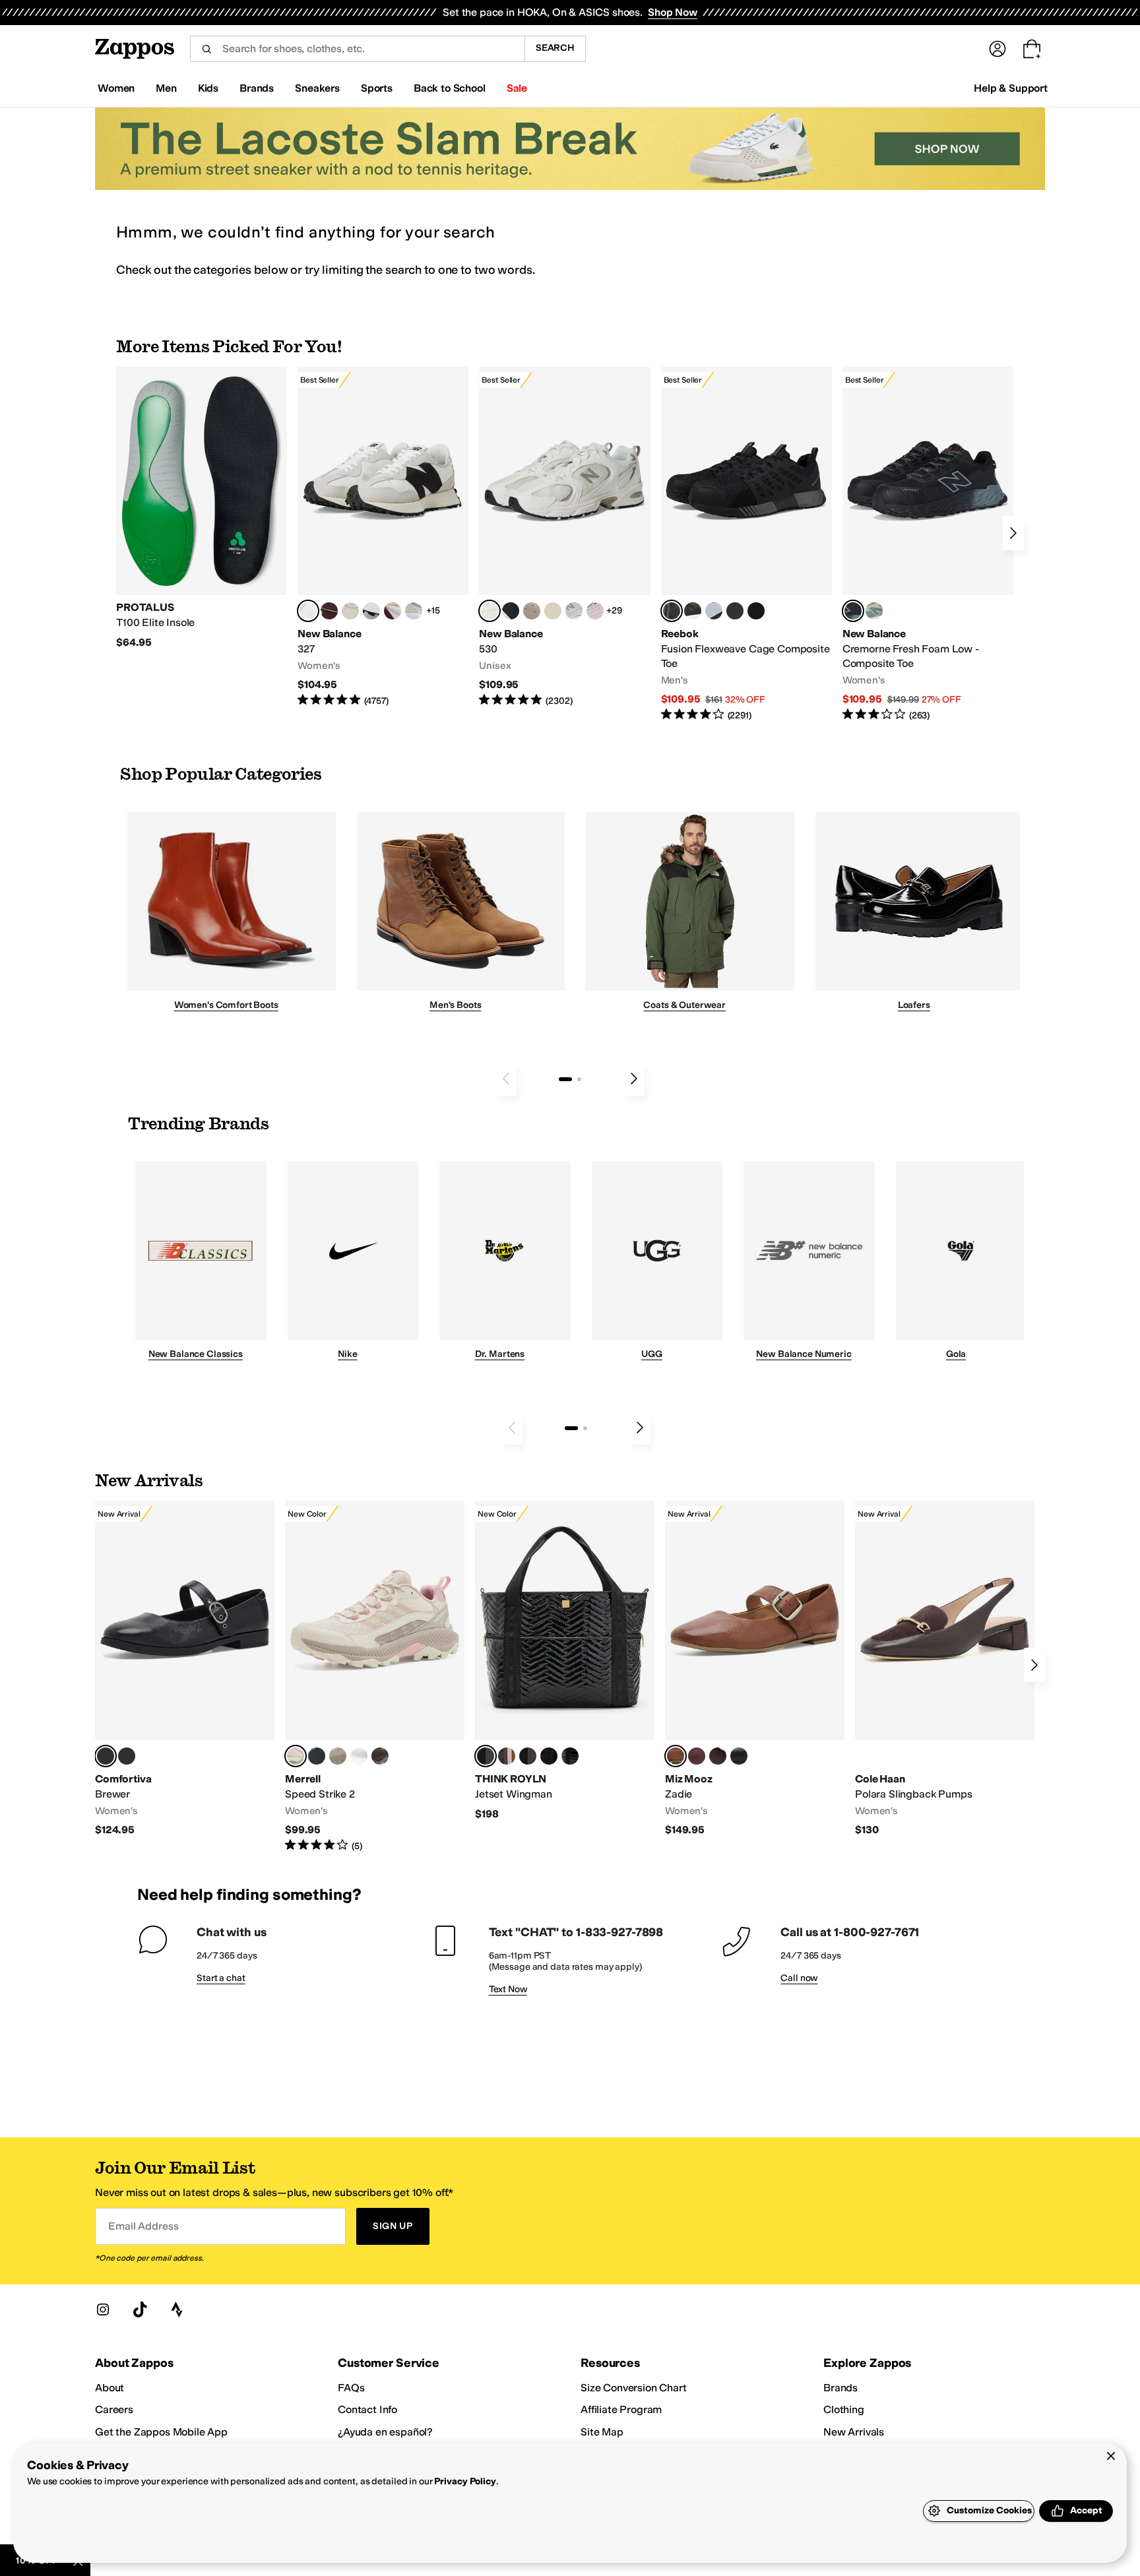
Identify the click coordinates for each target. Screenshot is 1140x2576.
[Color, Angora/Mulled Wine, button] (393, 611)
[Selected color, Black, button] (106, 1756)
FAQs (351, 2388)
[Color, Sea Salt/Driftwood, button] (532, 611)
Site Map (602, 2432)
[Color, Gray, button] (714, 611)
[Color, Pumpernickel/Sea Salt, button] (329, 611)
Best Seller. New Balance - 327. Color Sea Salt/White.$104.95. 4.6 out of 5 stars (383, 537)
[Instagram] (103, 2309)
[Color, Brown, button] (693, 611)
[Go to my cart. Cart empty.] (1032, 49)
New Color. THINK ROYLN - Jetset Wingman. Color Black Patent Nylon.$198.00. (565, 1661)
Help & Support (1011, 88)
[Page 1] (565, 1079)
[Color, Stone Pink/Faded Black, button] (595, 611)
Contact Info (367, 2409)
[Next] (1013, 533)
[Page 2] (579, 1079)
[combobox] (357, 49)
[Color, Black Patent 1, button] (507, 1756)
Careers (114, 2409)
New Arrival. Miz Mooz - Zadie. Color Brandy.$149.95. (755, 1669)
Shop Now (673, 12)
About (110, 2388)
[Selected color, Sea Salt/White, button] (308, 611)
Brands (840, 2388)
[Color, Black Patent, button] (127, 1756)
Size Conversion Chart (634, 2388)
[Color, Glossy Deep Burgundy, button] (549, 1756)
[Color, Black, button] (739, 1756)
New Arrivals (854, 2432)
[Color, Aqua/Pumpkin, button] (874, 611)
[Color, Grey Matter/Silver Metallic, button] (574, 611)
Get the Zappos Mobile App (161, 2432)
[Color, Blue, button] (735, 611)
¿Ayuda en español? (385, 2432)
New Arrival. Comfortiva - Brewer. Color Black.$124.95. (185, 1669)
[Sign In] (997, 49)
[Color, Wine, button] (697, 1756)
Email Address (143, 2226)
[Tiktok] (140, 2309)
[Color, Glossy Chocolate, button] (528, 1756)
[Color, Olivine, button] (380, 1756)
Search (555, 48)
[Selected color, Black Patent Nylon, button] (486, 1756)
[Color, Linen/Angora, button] (350, 611)
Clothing (844, 2409)
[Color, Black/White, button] (756, 611)
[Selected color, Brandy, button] (676, 1756)
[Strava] (177, 2309)
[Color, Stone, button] (338, 1756)
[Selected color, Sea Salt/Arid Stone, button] (490, 611)
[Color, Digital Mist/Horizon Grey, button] (371, 611)
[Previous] (506, 1079)
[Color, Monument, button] (317, 1756)
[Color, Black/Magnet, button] (511, 611)
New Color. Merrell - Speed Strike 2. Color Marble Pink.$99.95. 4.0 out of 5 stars (375, 1677)
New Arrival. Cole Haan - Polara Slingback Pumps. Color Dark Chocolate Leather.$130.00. (945, 1669)
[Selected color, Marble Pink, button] (296, 1756)
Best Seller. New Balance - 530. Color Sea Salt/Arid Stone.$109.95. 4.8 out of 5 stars (564, 537)
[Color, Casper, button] (359, 1756)
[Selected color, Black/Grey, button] (672, 611)
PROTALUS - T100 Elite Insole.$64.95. (202, 508)
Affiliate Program (621, 2409)
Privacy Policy (465, 2481)
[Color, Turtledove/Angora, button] (553, 611)
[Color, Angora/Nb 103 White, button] (414, 611)
